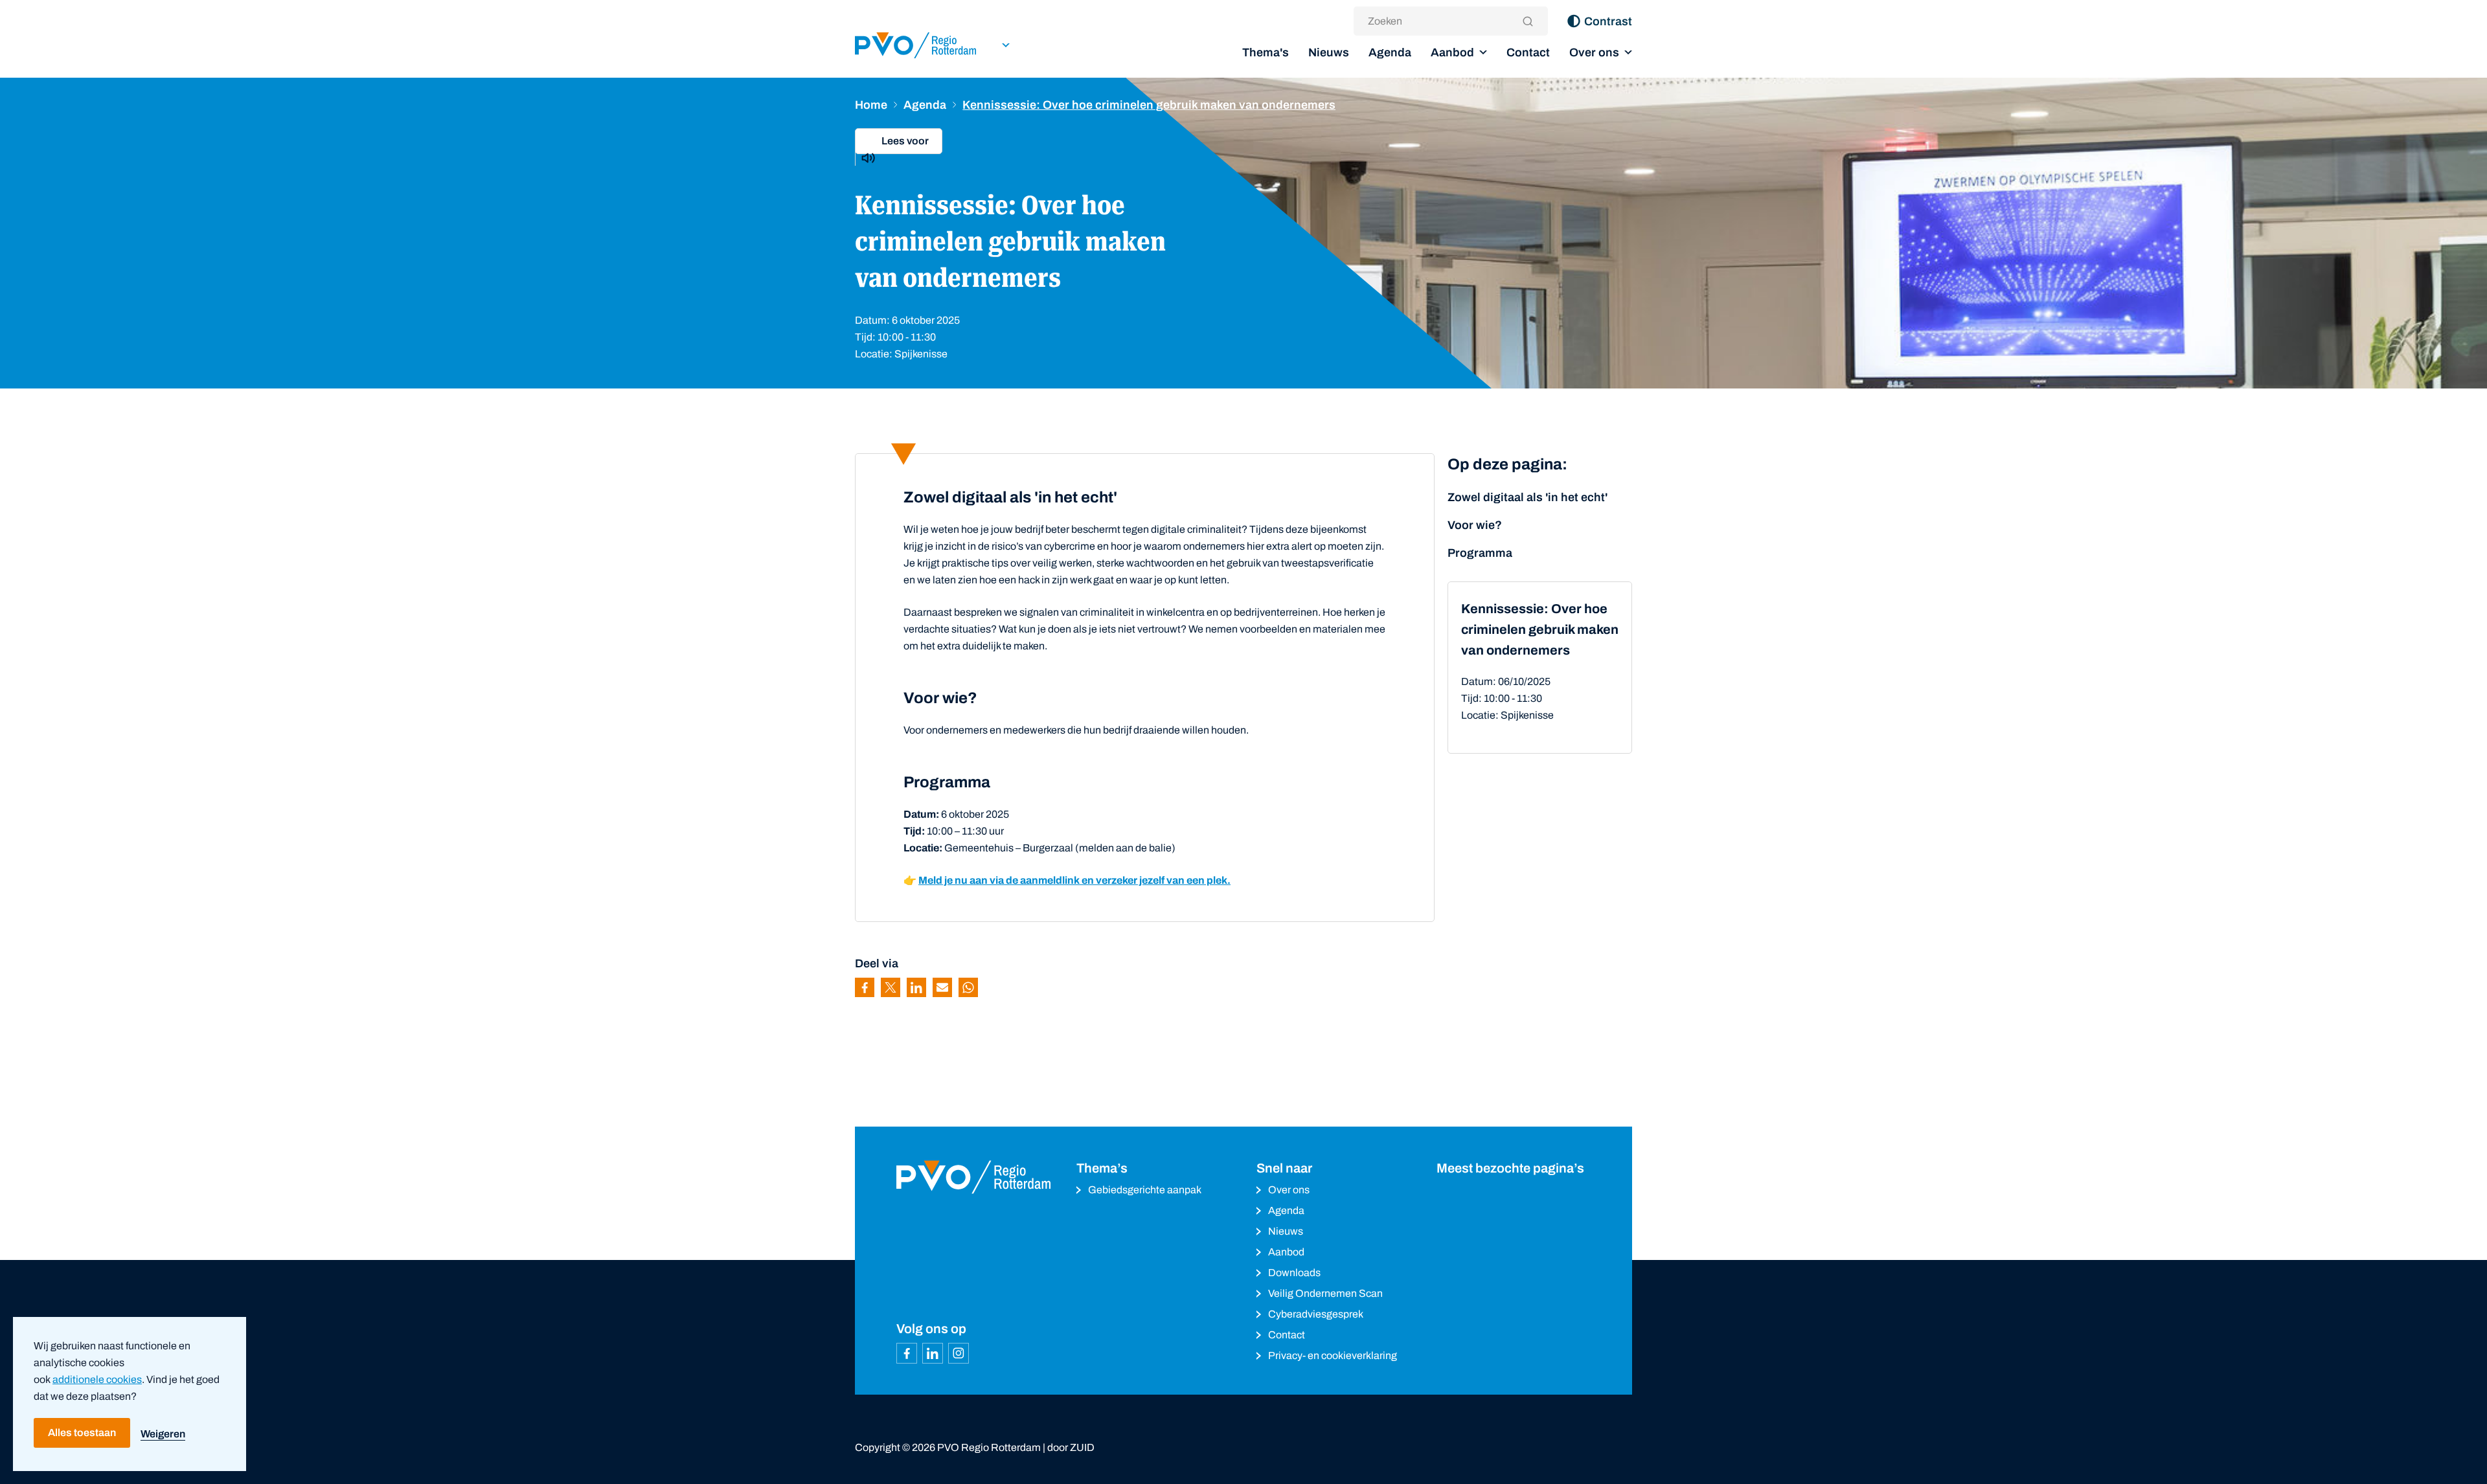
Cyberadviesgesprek (1316, 1314)
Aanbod (1452, 52)
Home (871, 105)
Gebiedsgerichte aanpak (1145, 1190)
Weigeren (163, 1434)
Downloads (1294, 1273)
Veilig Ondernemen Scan (1325, 1293)
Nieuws (1329, 52)
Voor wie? (1475, 525)
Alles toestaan (82, 1433)
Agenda (1390, 52)
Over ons (1594, 52)
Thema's (1266, 52)
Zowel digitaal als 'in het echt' (1527, 497)
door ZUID (1071, 1447)
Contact (1528, 52)
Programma (1480, 553)
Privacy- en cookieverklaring (1333, 1355)
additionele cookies (97, 1379)
